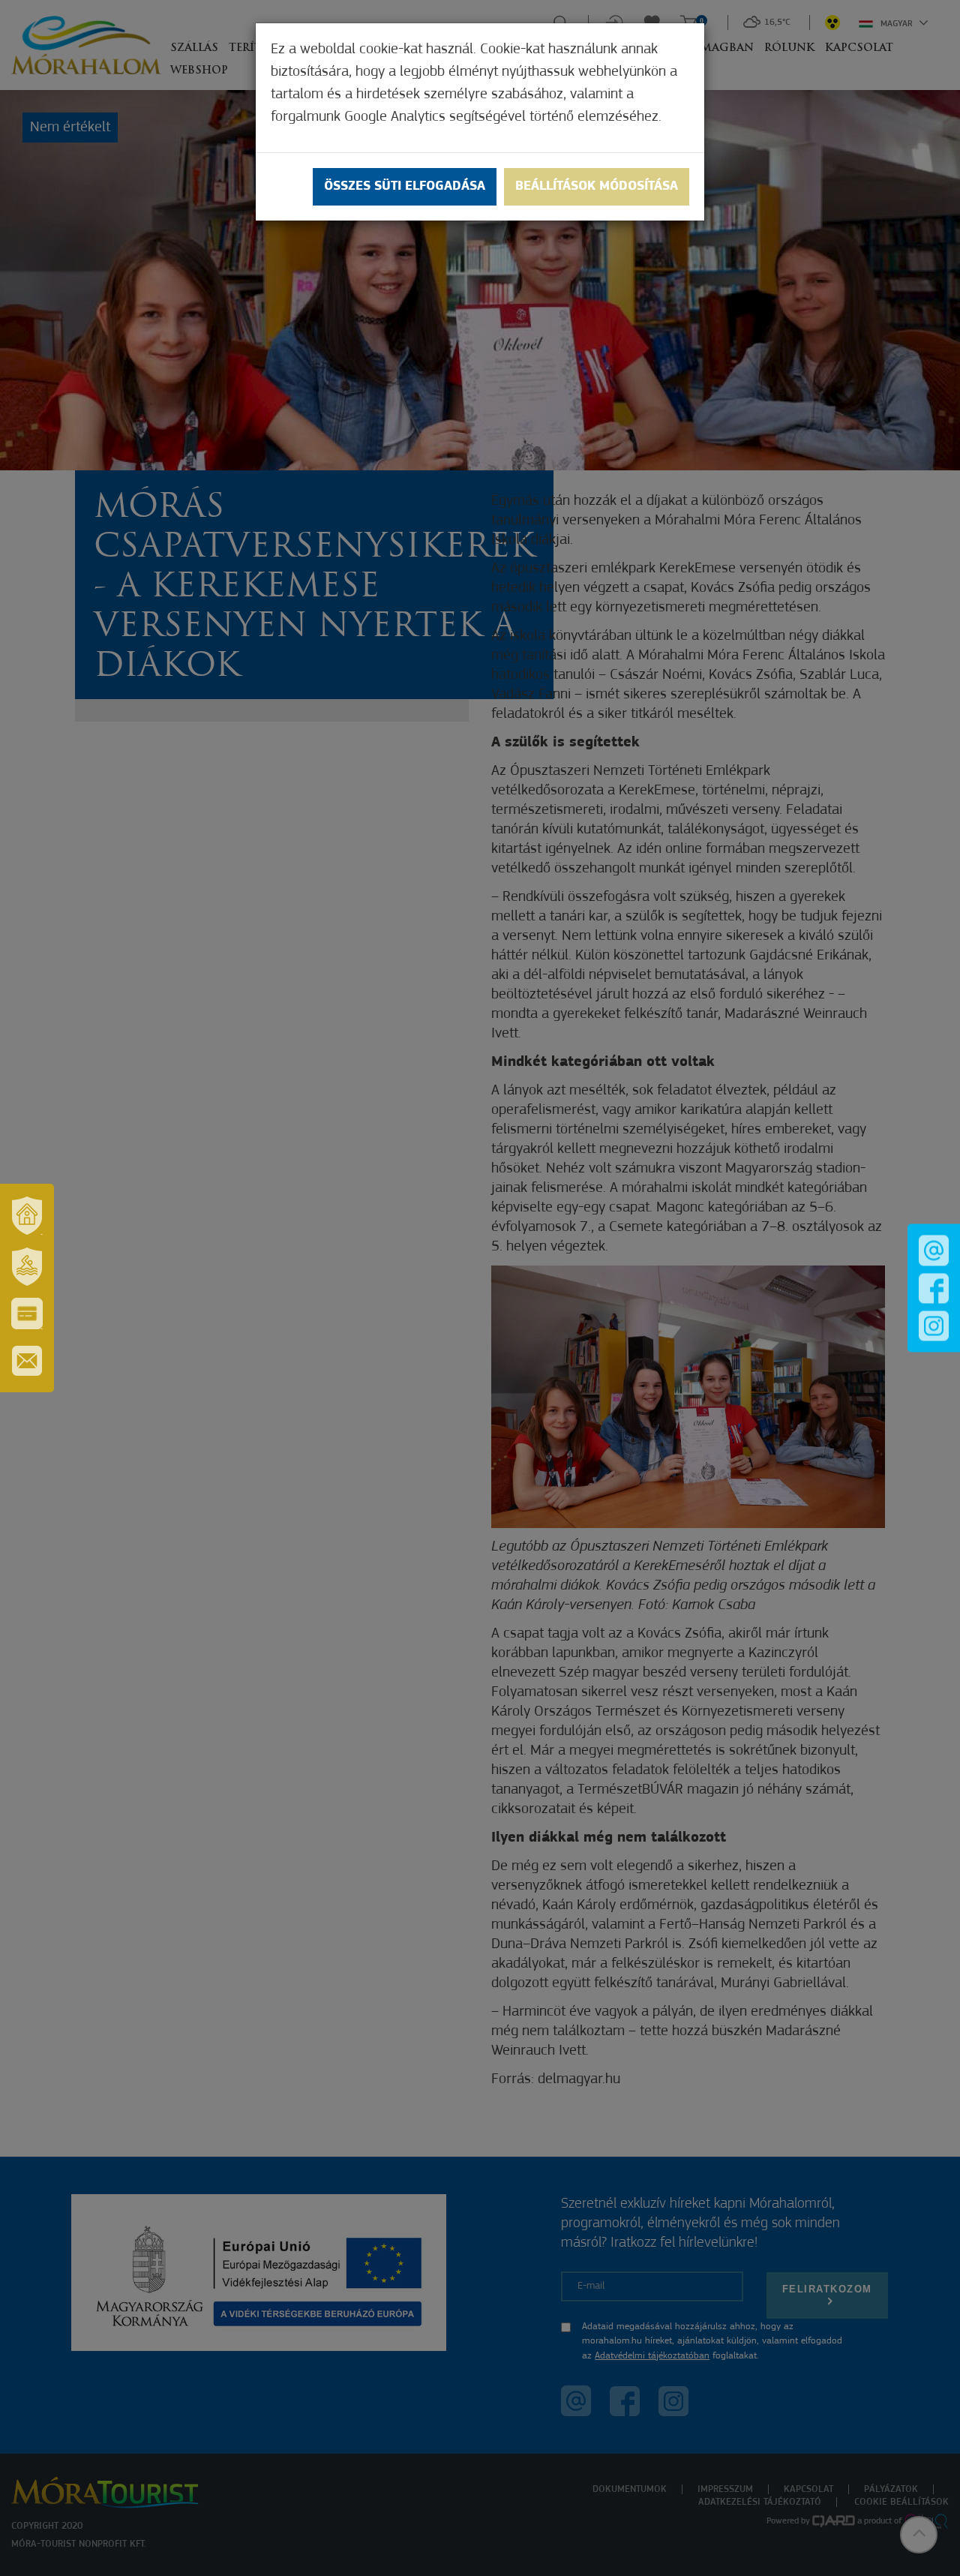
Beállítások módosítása (597, 187)
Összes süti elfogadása (405, 187)
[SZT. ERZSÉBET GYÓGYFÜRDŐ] (27, 1266)
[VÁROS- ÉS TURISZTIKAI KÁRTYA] (27, 1314)
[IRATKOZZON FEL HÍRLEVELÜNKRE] (27, 1361)
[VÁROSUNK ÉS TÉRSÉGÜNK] (27, 1215)
